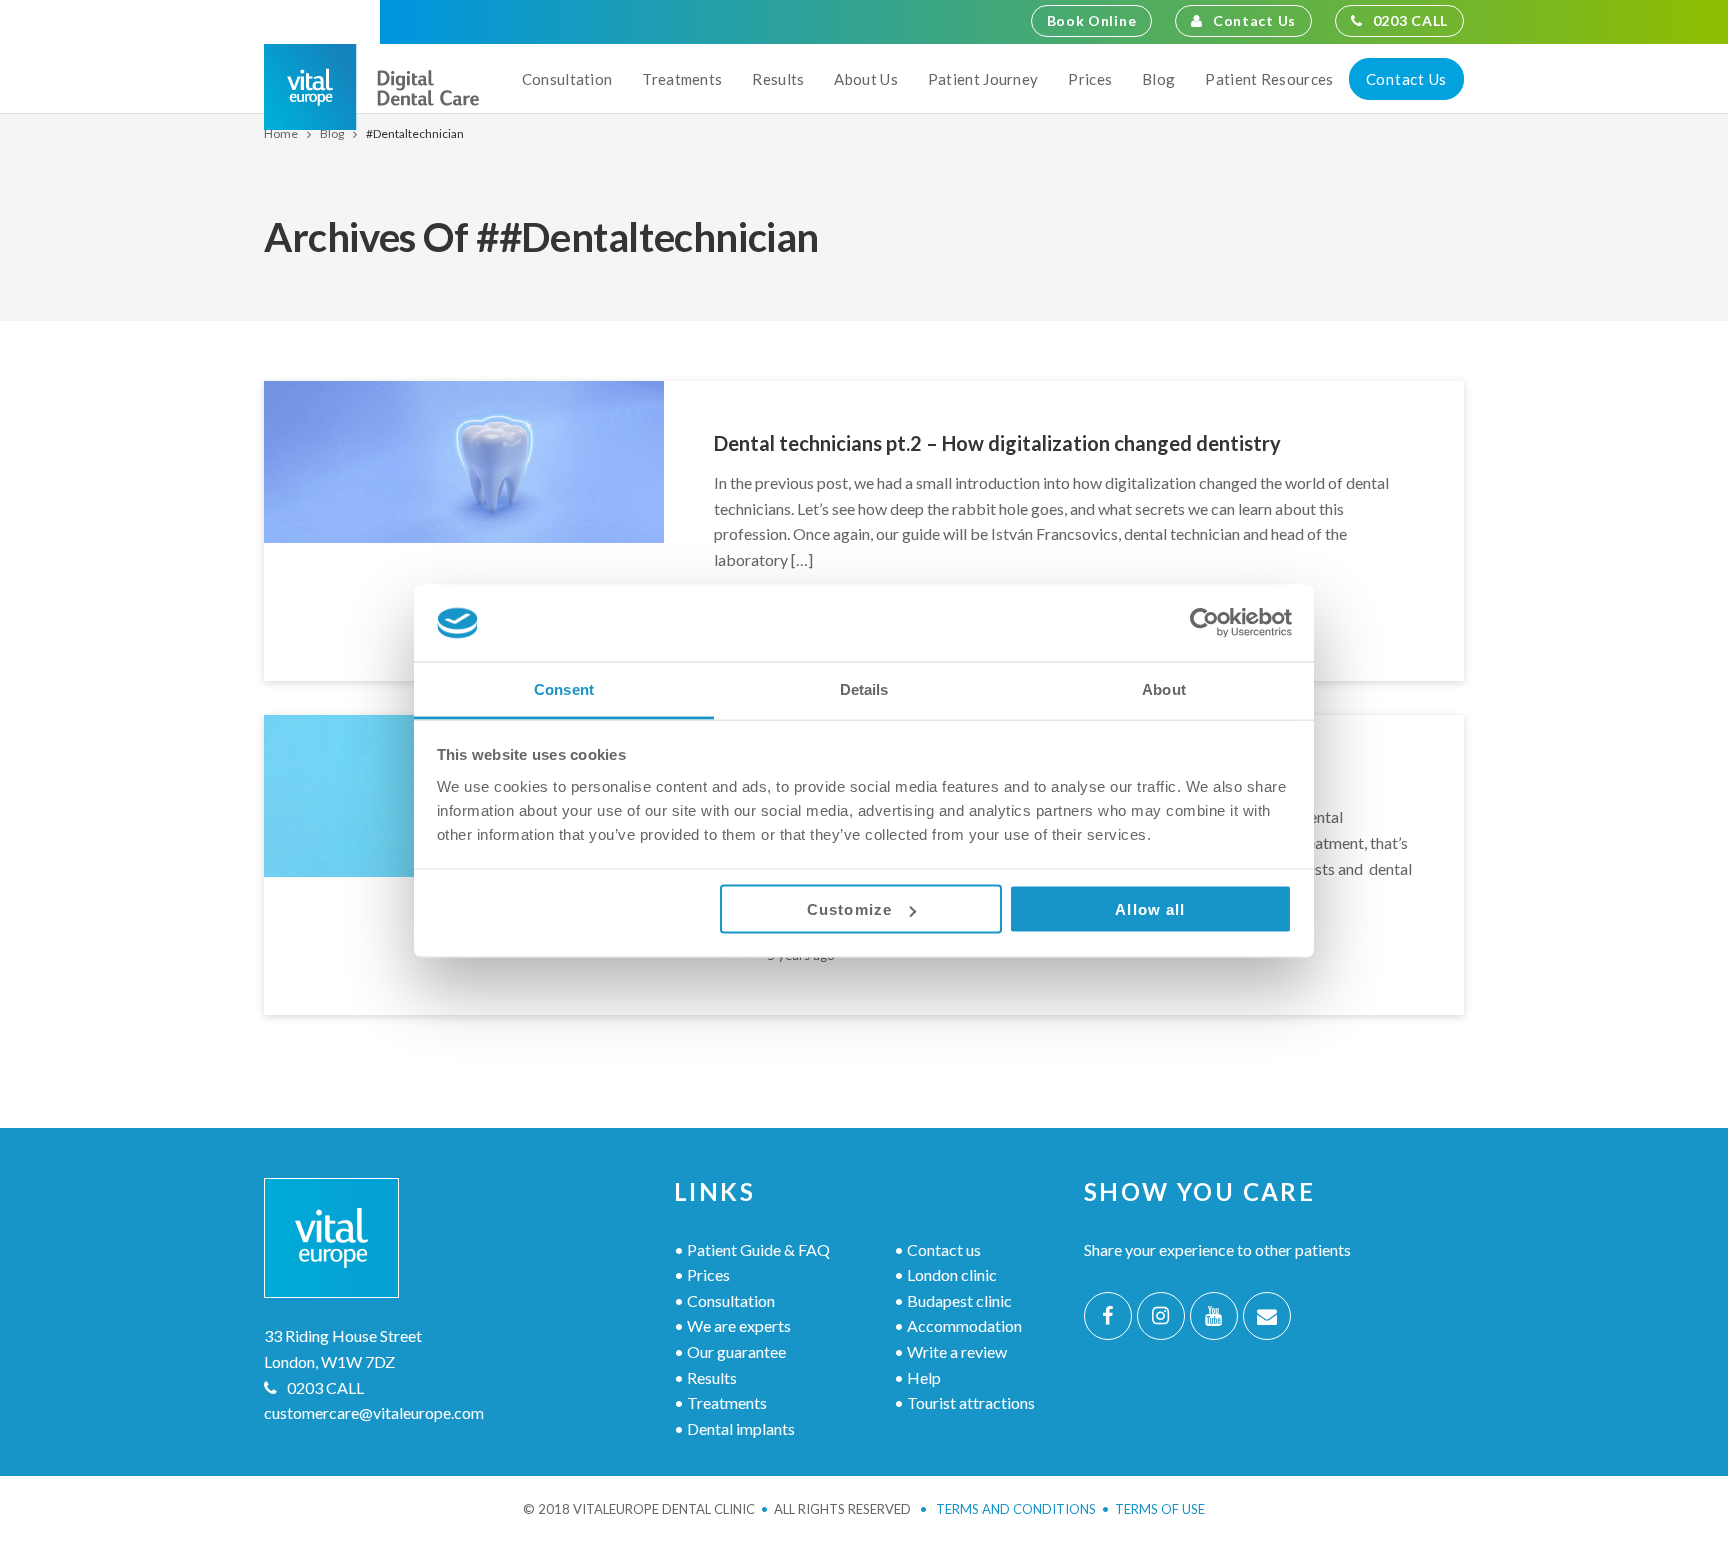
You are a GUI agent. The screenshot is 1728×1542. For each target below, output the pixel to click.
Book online (1092, 20)
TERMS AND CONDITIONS (1008, 1509)
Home (281, 133)
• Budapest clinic (953, 1300)
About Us (865, 79)
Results (778, 79)
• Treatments (720, 1402)
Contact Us (1254, 20)
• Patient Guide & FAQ (752, 1249)
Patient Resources (1269, 79)
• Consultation (724, 1300)
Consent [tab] (564, 688)
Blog (1158, 79)
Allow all (1150, 909)
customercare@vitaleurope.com (374, 1412)
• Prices (702, 1274)
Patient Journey (983, 79)
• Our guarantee (730, 1351)
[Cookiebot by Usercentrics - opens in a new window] (1204, 623)
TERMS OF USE (1160, 1509)
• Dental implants (734, 1428)
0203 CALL (1410, 20)
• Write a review (950, 1351)
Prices (1090, 79)
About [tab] (1164, 688)
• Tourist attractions (964, 1402)
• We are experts (732, 1325)
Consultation (567, 79)
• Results (705, 1377)
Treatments (682, 79)
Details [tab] (864, 688)
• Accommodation (958, 1325)
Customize (849, 909)
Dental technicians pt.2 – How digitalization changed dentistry (997, 443)
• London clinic (945, 1274)
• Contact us (937, 1249)
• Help (917, 1377)
